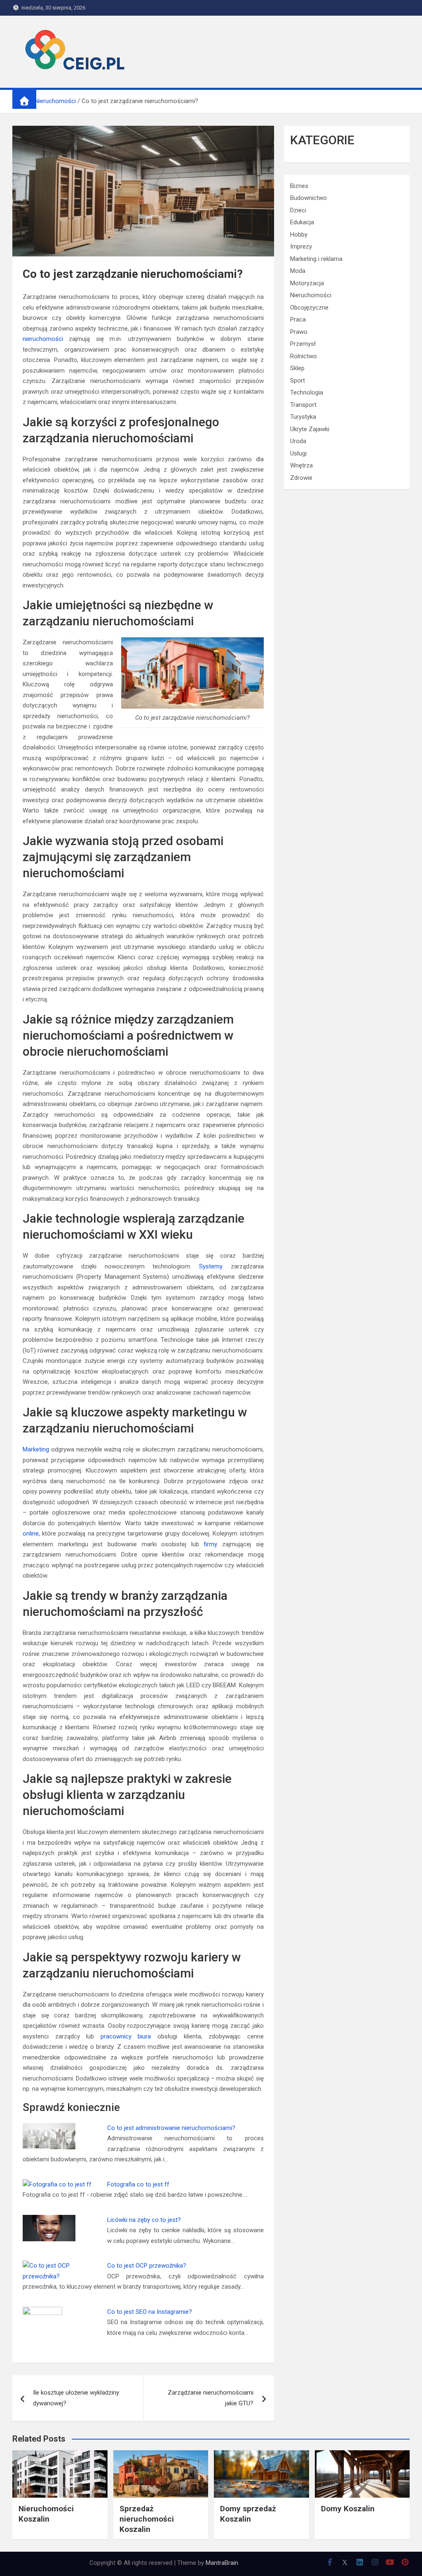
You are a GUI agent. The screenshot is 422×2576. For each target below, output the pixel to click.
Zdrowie (301, 478)
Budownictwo (308, 198)
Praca (298, 319)
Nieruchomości (311, 295)
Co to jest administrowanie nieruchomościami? (171, 2128)
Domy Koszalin (348, 2509)
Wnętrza (301, 465)
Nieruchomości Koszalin (46, 2514)
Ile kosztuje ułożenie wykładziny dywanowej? (76, 2398)
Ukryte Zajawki (310, 429)
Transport (303, 405)
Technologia (307, 392)
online (31, 1533)
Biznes (299, 186)
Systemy (211, 1266)
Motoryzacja (307, 283)
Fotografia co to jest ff (138, 2184)
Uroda (298, 441)
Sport (298, 380)
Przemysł (303, 344)
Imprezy (301, 247)
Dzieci (298, 210)
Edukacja (302, 222)
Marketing (36, 1449)
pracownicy (116, 2036)
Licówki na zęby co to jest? (144, 2220)
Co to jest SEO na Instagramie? (150, 2312)
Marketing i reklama (316, 259)
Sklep (297, 368)
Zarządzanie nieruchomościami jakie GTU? (211, 2398)
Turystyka (303, 417)
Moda (298, 271)
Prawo (299, 332)
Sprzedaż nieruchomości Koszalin (147, 2519)
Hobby (299, 235)
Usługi (298, 453)
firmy (210, 1544)
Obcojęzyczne (309, 308)
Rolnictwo (304, 356)
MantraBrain (222, 2563)
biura (144, 2036)
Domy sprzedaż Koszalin (248, 2514)
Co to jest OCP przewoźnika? (147, 2266)
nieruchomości (43, 339)
